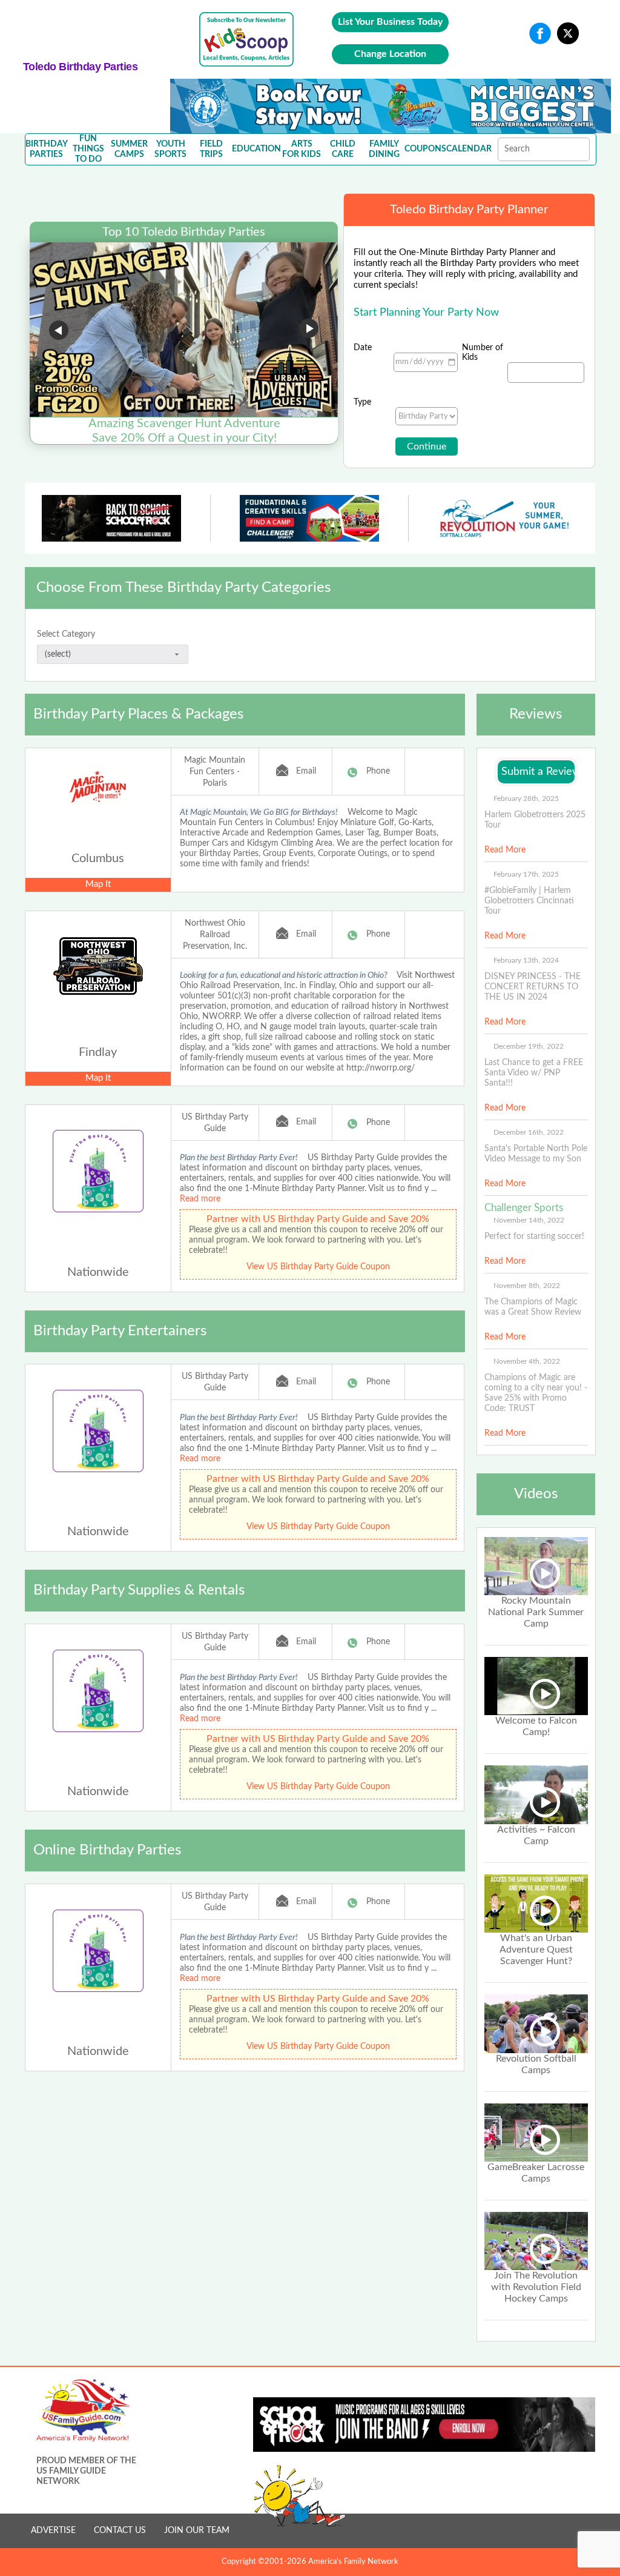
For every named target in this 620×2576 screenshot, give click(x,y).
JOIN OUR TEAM (197, 2531)
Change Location (390, 54)
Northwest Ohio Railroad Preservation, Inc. (215, 935)
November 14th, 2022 (529, 1220)
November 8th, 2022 (527, 1286)
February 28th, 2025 (526, 798)
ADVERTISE (53, 2531)
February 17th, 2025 (526, 874)
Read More (505, 850)
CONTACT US (120, 2531)
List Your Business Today (390, 22)
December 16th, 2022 (529, 1132)
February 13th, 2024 (526, 960)
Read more (200, 1199)
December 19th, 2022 (529, 1046)
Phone (378, 771)
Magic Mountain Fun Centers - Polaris (215, 772)
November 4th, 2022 (527, 1361)
